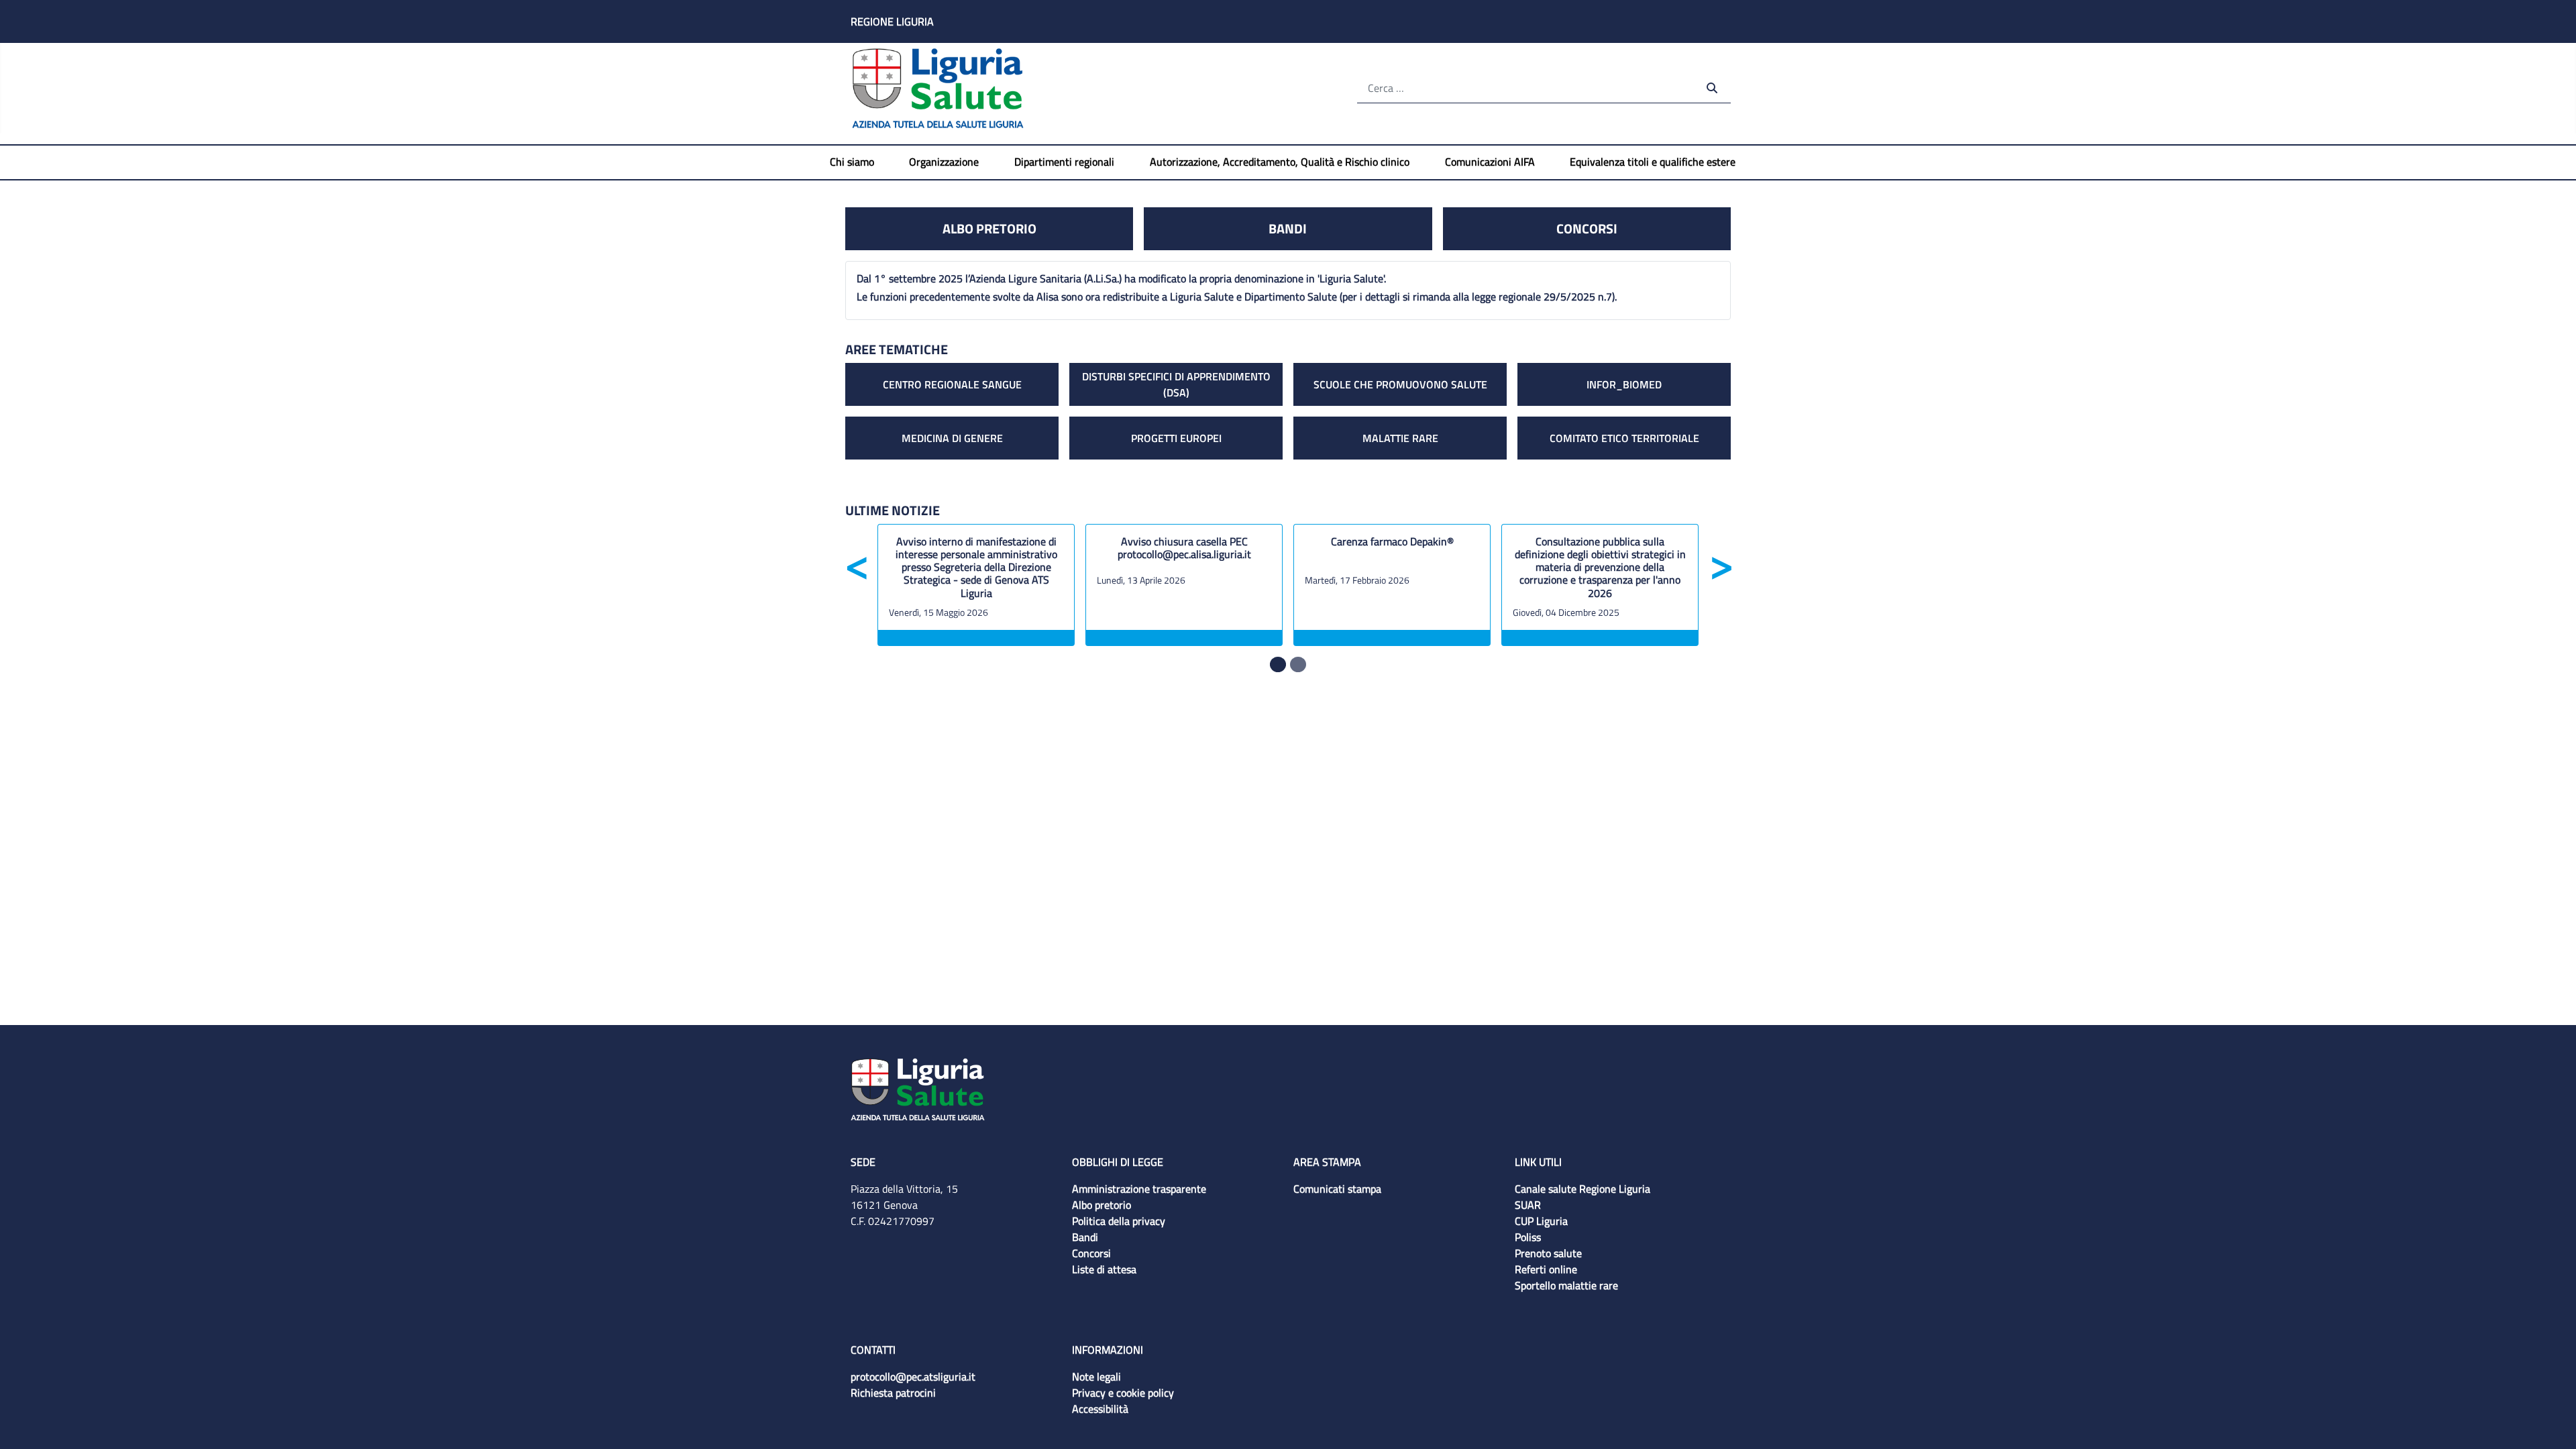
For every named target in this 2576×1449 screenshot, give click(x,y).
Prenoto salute (1548, 1253)
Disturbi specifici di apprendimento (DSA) (1176, 383)
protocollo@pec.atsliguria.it (913, 1377)
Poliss (1528, 1237)
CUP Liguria (1541, 1221)
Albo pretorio (989, 228)
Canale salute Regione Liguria (1582, 1189)
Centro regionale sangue (952, 384)
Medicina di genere (952, 438)
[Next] (1720, 615)
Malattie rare (1400, 438)
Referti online (1546, 1269)
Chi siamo (852, 162)
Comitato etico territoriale (1624, 438)
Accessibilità (1100, 1409)
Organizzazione (944, 162)
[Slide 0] (1278, 664)
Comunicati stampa (1337, 1189)
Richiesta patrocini (893, 1393)
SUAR (1528, 1205)
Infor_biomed (1624, 384)
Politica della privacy (1119, 1221)
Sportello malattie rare (1566, 1285)
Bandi (1288, 228)
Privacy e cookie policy (1123, 1393)
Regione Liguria (892, 21)
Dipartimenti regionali (1064, 162)
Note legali (1096, 1377)
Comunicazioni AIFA (1490, 162)
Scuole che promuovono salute (1400, 384)
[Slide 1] (1298, 664)
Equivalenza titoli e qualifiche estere (1653, 162)
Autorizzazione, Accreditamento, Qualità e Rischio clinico (1280, 162)
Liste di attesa (1104, 1269)
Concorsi (1587, 228)
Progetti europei (1176, 438)
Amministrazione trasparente (1139, 1189)
